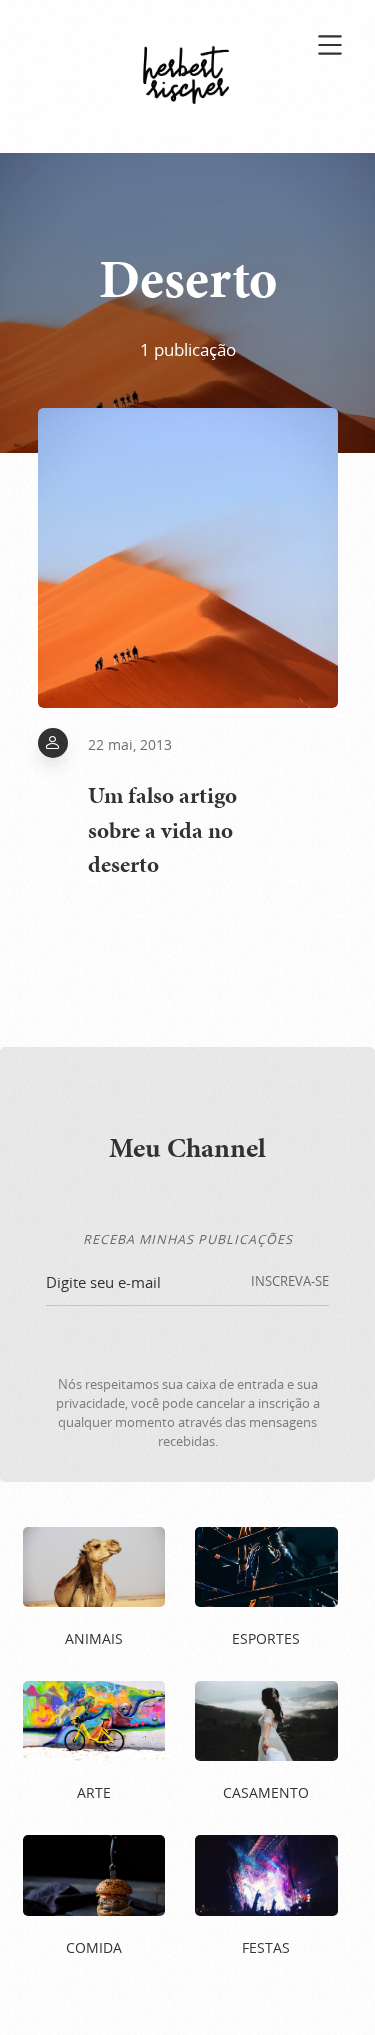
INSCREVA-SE (290, 1281)
